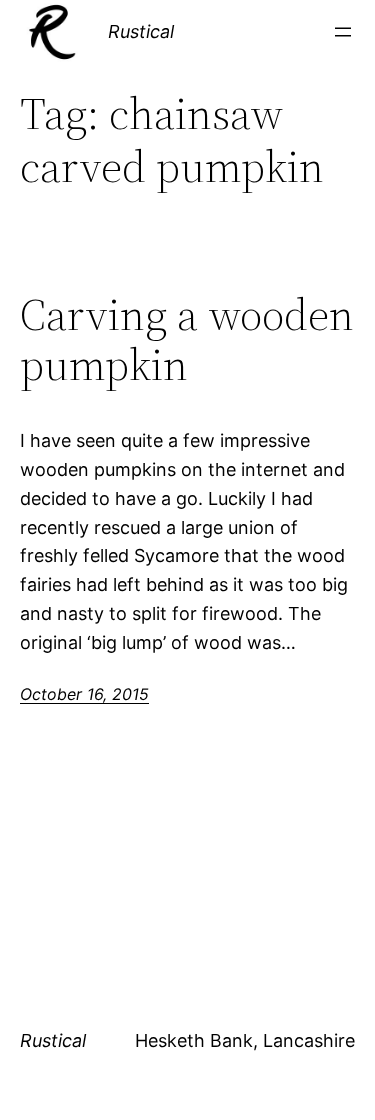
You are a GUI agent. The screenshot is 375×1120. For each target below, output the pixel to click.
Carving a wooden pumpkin (187, 340)
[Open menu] (343, 32)
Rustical (141, 31)
